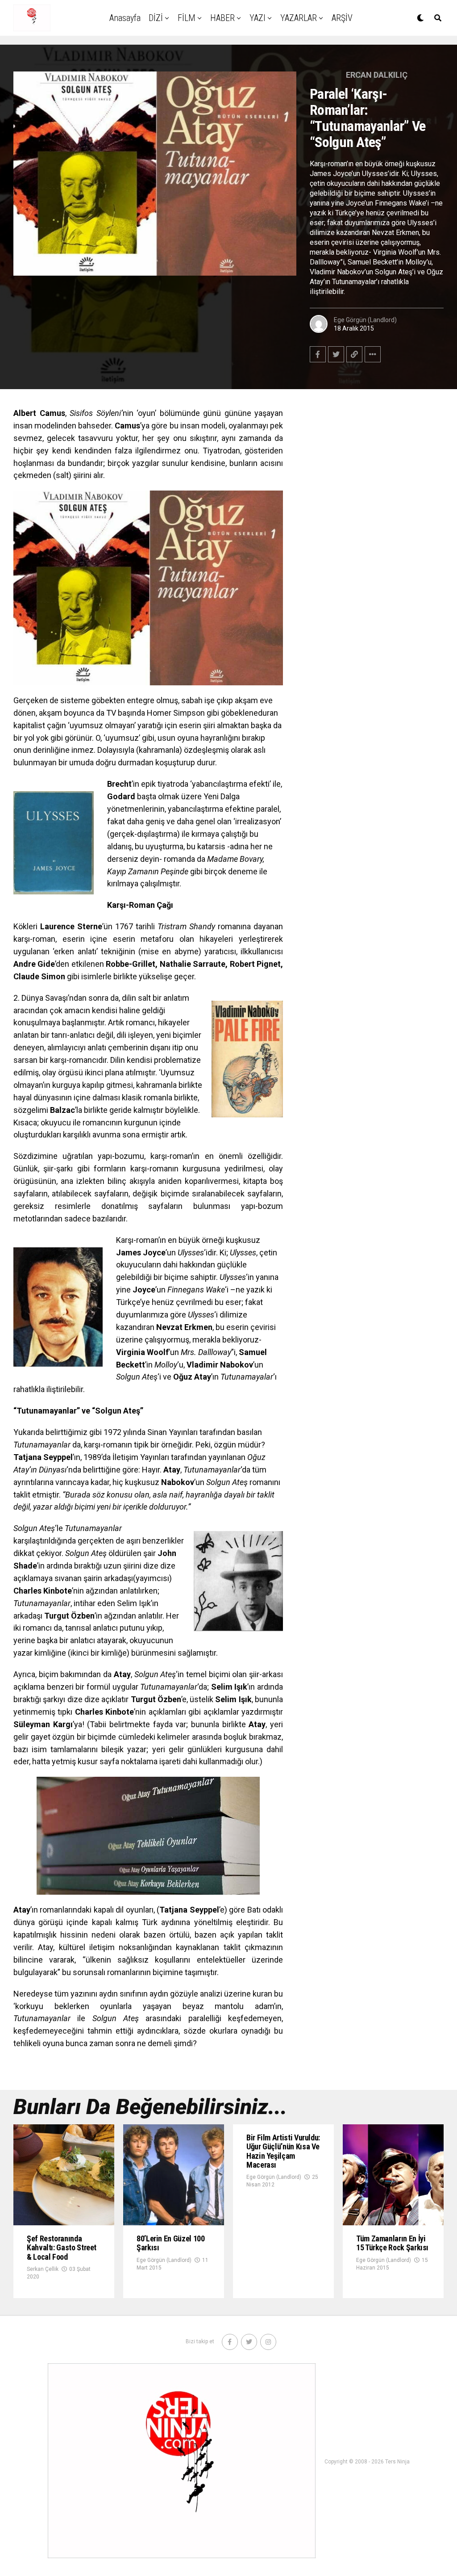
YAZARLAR (299, 18)
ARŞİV (342, 18)
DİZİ (156, 18)
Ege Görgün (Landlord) (365, 320)
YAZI (258, 18)
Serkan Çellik (43, 2269)
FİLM (187, 18)
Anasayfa (125, 18)
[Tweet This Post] (336, 354)
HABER (222, 18)
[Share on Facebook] (318, 354)
